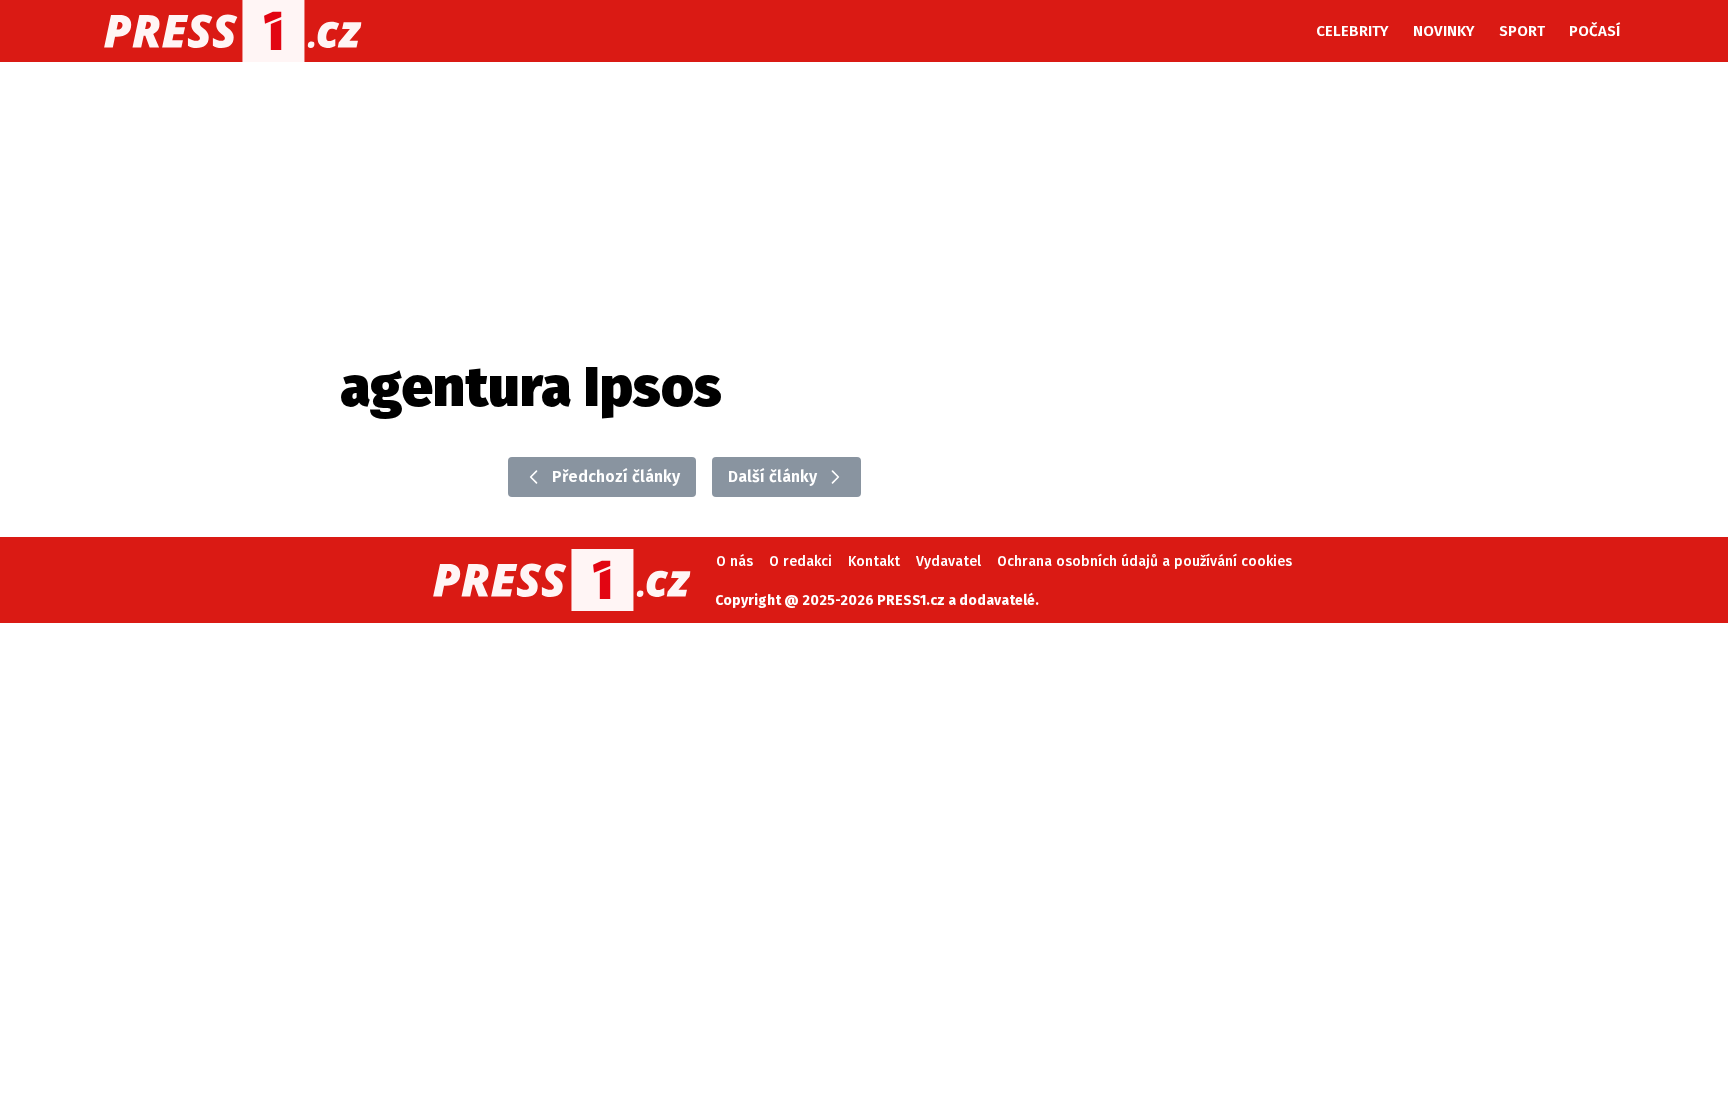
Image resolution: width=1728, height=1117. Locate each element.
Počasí (1594, 31)
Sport (1522, 31)
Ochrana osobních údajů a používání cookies (1144, 561)
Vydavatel (948, 561)
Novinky (1444, 31)
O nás (734, 561)
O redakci (800, 561)
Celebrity (1352, 31)
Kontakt (874, 561)
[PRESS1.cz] (233, 31)
